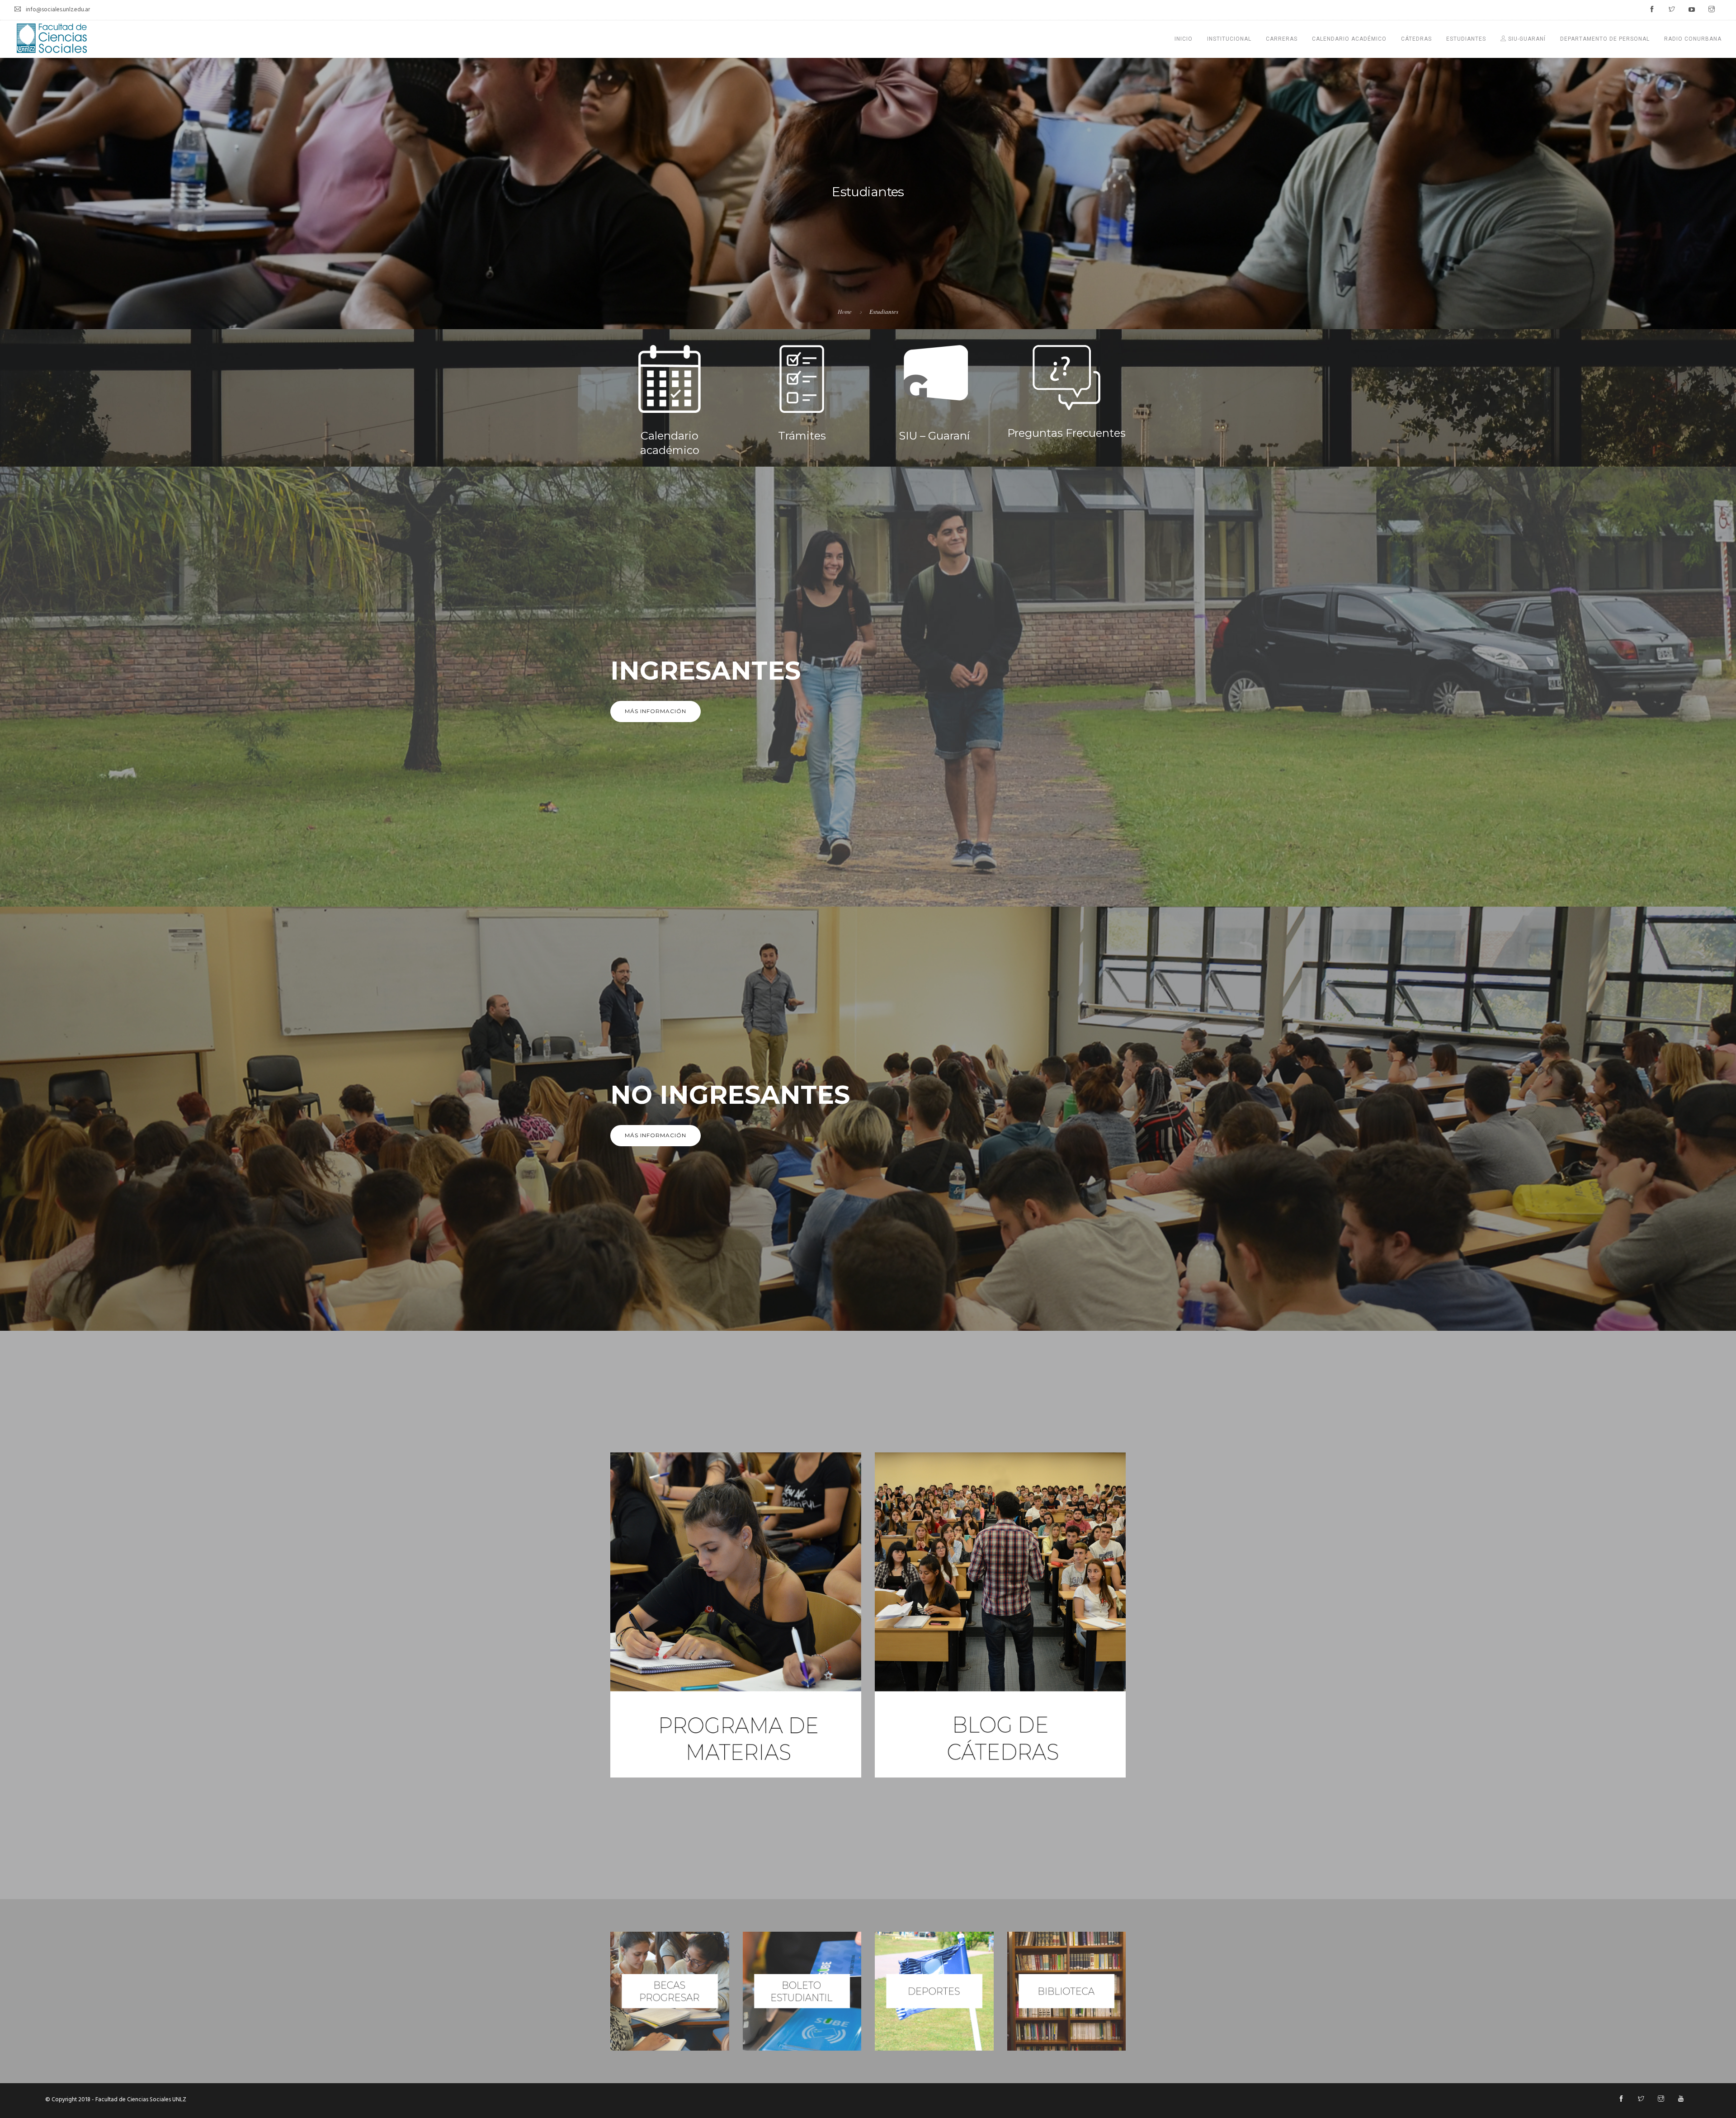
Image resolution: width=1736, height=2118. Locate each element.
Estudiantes (1466, 39)
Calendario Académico (1349, 39)
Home (845, 312)
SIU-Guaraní (1526, 39)
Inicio (1184, 39)
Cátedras (1416, 39)
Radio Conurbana (1693, 39)
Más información (656, 711)
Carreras (1282, 39)
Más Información (656, 1135)
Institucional (1229, 39)
